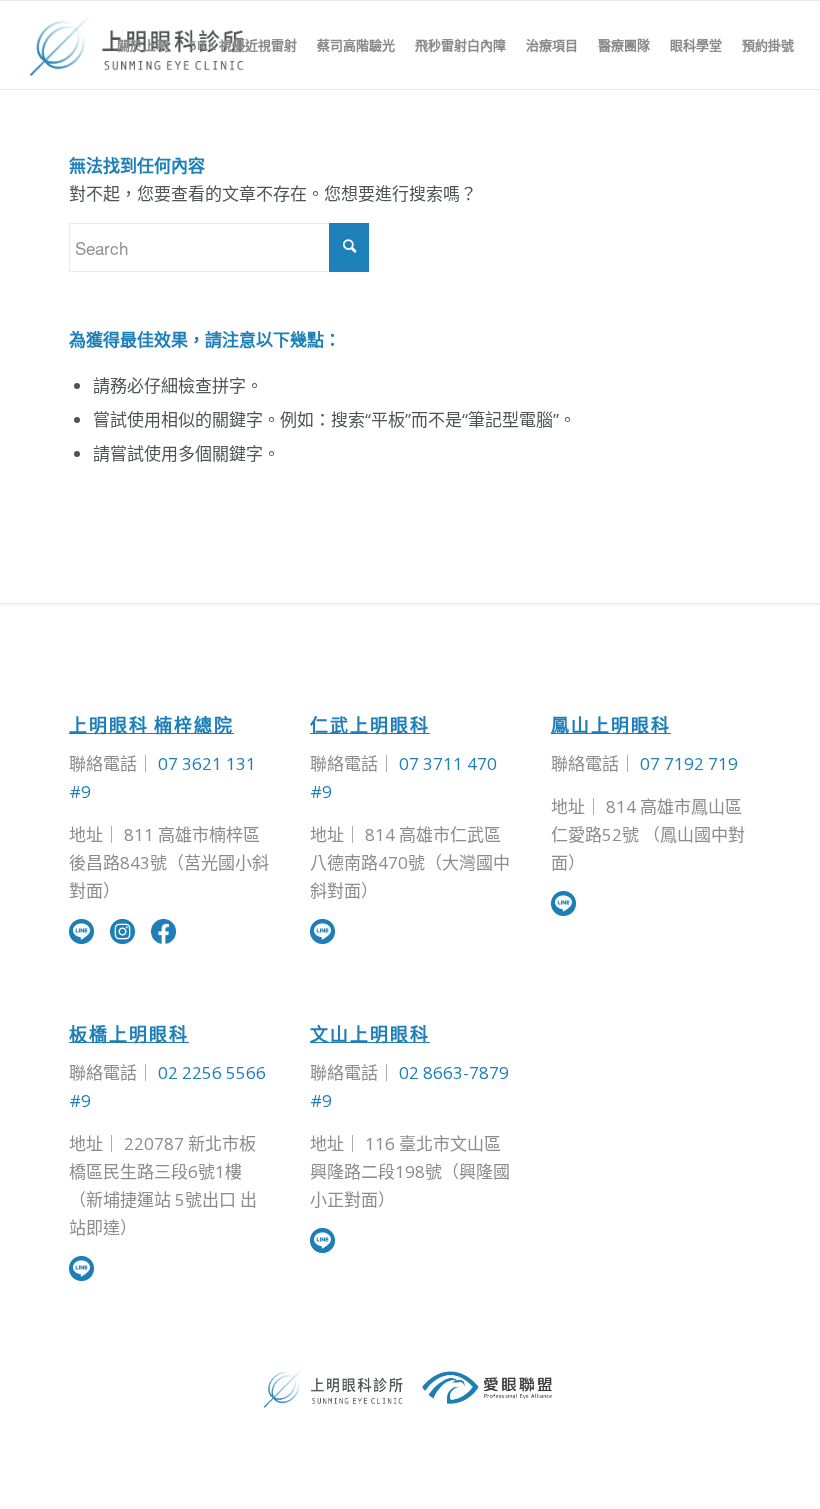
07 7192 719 (689, 763)
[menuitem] (143, 45)
